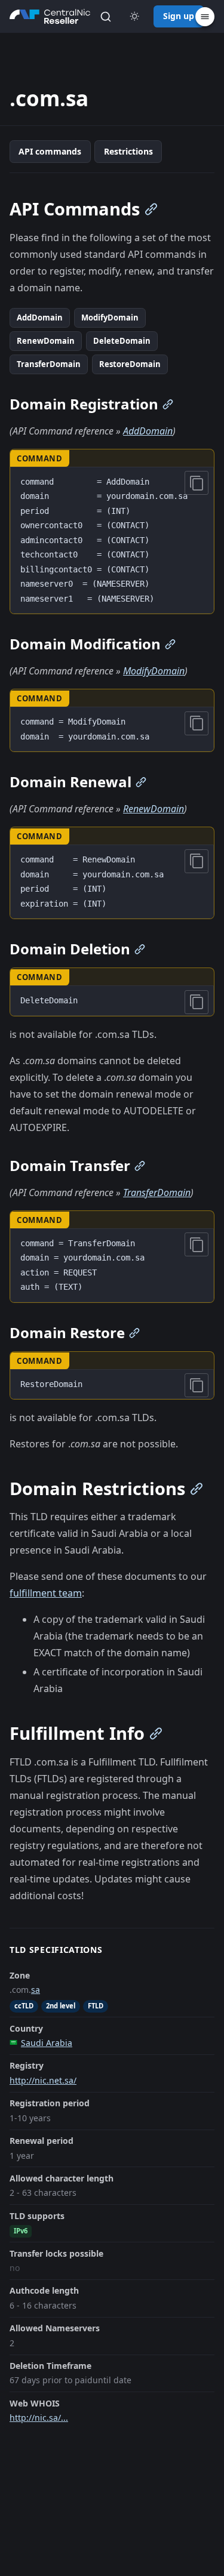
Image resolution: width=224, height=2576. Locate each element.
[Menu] (205, 17)
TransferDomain (49, 364)
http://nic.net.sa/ (43, 2080)
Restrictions (128, 151)
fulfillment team (46, 1593)
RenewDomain (46, 341)
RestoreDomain (130, 364)
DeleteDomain (122, 341)
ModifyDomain (110, 318)
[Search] (106, 17)
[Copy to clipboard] (197, 483)
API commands (50, 151)
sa (36, 1990)
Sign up (179, 16)
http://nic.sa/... (39, 2418)
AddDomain (40, 318)
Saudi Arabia (47, 2043)
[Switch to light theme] (134, 17)
